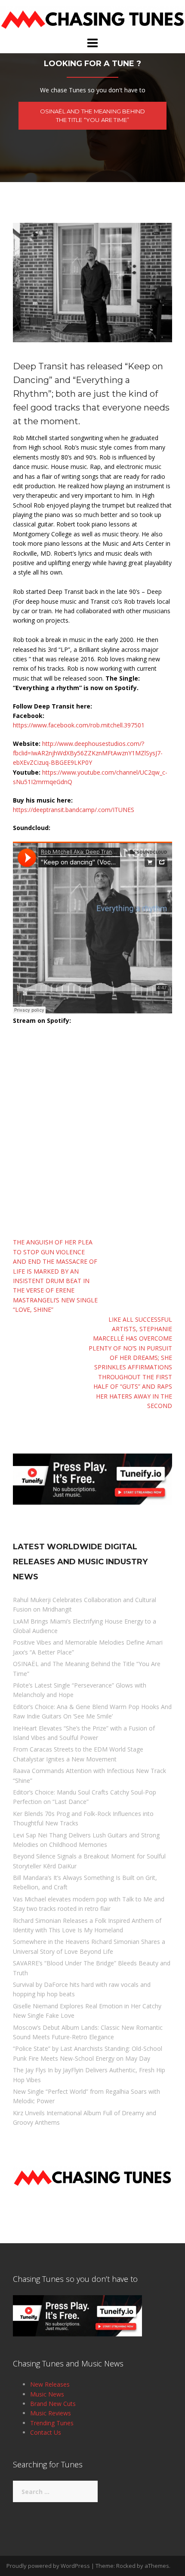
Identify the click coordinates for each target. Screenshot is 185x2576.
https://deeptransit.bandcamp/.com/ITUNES (74, 810)
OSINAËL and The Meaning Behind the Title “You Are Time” (93, 116)
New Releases (50, 2384)
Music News (47, 2394)
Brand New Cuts (53, 2404)
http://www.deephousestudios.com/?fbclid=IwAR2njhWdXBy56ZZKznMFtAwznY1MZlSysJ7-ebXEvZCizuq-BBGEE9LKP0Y (88, 753)
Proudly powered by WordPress (48, 2566)
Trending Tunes (52, 2423)
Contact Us (46, 2432)
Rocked (126, 2566)
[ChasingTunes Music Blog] (92, 17)
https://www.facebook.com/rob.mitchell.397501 (79, 725)
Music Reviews (51, 2413)
